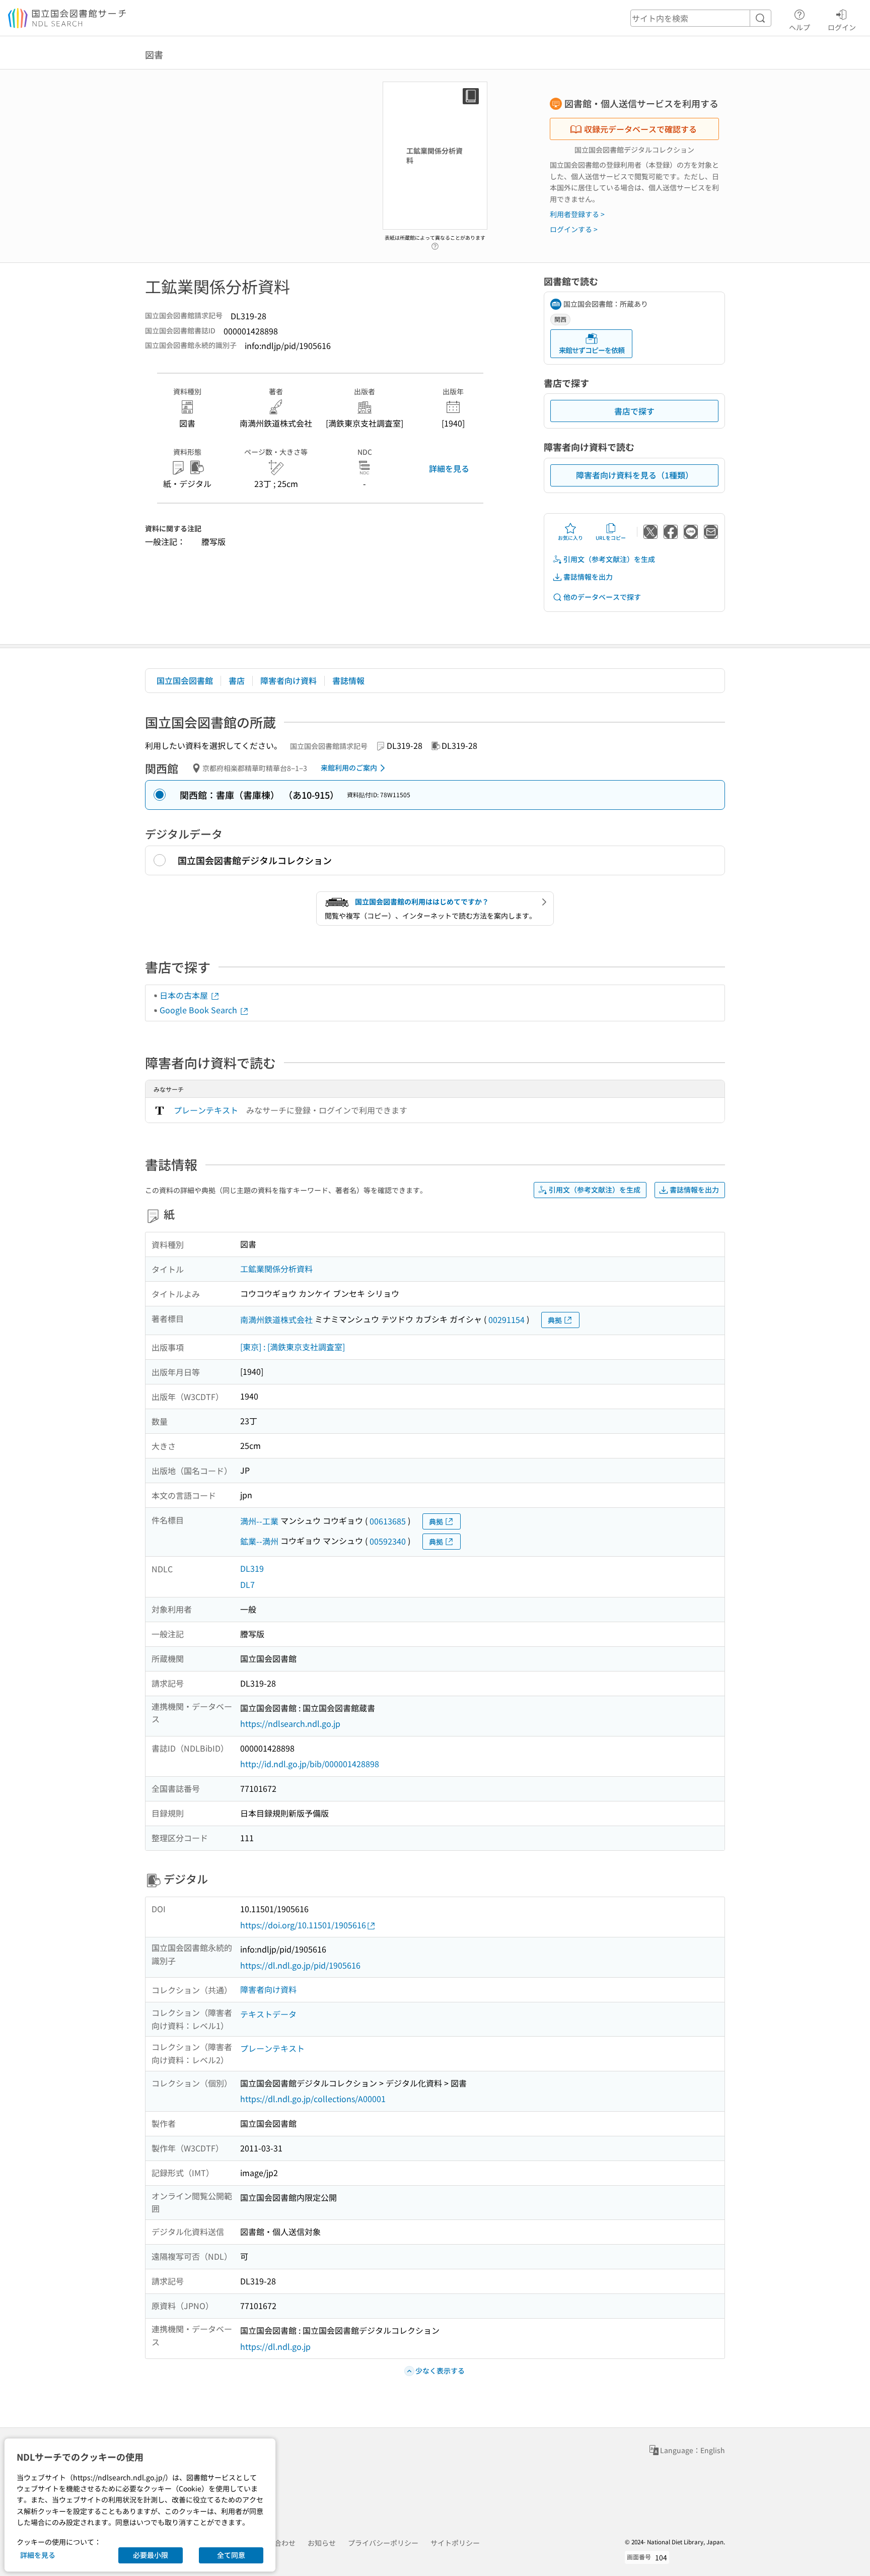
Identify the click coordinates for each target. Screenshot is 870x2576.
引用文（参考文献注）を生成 (609, 559)
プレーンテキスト (206, 1110)
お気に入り (570, 538)
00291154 (506, 1319)
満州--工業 (259, 1521)
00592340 (388, 1541)
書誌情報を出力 (588, 577)
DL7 (247, 1584)
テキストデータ (268, 2014)
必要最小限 (151, 2555)
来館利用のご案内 (349, 768)
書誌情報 (348, 680)
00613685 (388, 1521)
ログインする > (574, 229)
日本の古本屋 (185, 995)
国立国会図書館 (185, 680)
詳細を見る (449, 468)
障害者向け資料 (288, 680)
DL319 (252, 1568)
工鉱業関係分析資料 (276, 1269)
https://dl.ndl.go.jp (275, 2346)
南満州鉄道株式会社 (276, 1319)
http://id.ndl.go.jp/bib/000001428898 (310, 1764)
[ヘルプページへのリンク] (435, 243)
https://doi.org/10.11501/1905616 (303, 1925)
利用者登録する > (577, 214)
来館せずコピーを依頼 (592, 350)
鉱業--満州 (259, 1541)
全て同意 (231, 2555)
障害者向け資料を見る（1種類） (635, 475)
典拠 (555, 1320)
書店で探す (634, 411)
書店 (237, 680)
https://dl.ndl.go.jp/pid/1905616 (300, 1965)
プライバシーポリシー (383, 2543)
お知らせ (322, 2543)
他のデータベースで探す (602, 597)
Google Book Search (199, 1010)
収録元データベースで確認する (640, 129)
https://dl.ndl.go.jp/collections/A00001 (313, 2099)
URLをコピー (611, 538)
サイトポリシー (455, 2543)
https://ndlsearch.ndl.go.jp (290, 1723)
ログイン (842, 27)
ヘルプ (800, 27)
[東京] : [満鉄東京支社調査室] (293, 1347)
